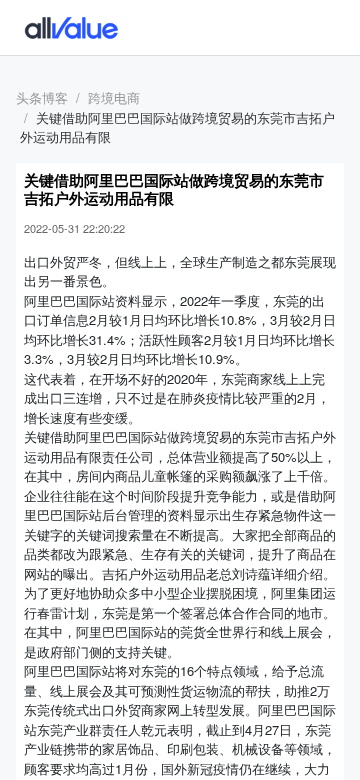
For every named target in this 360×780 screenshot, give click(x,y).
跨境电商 (114, 97)
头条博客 (42, 97)
